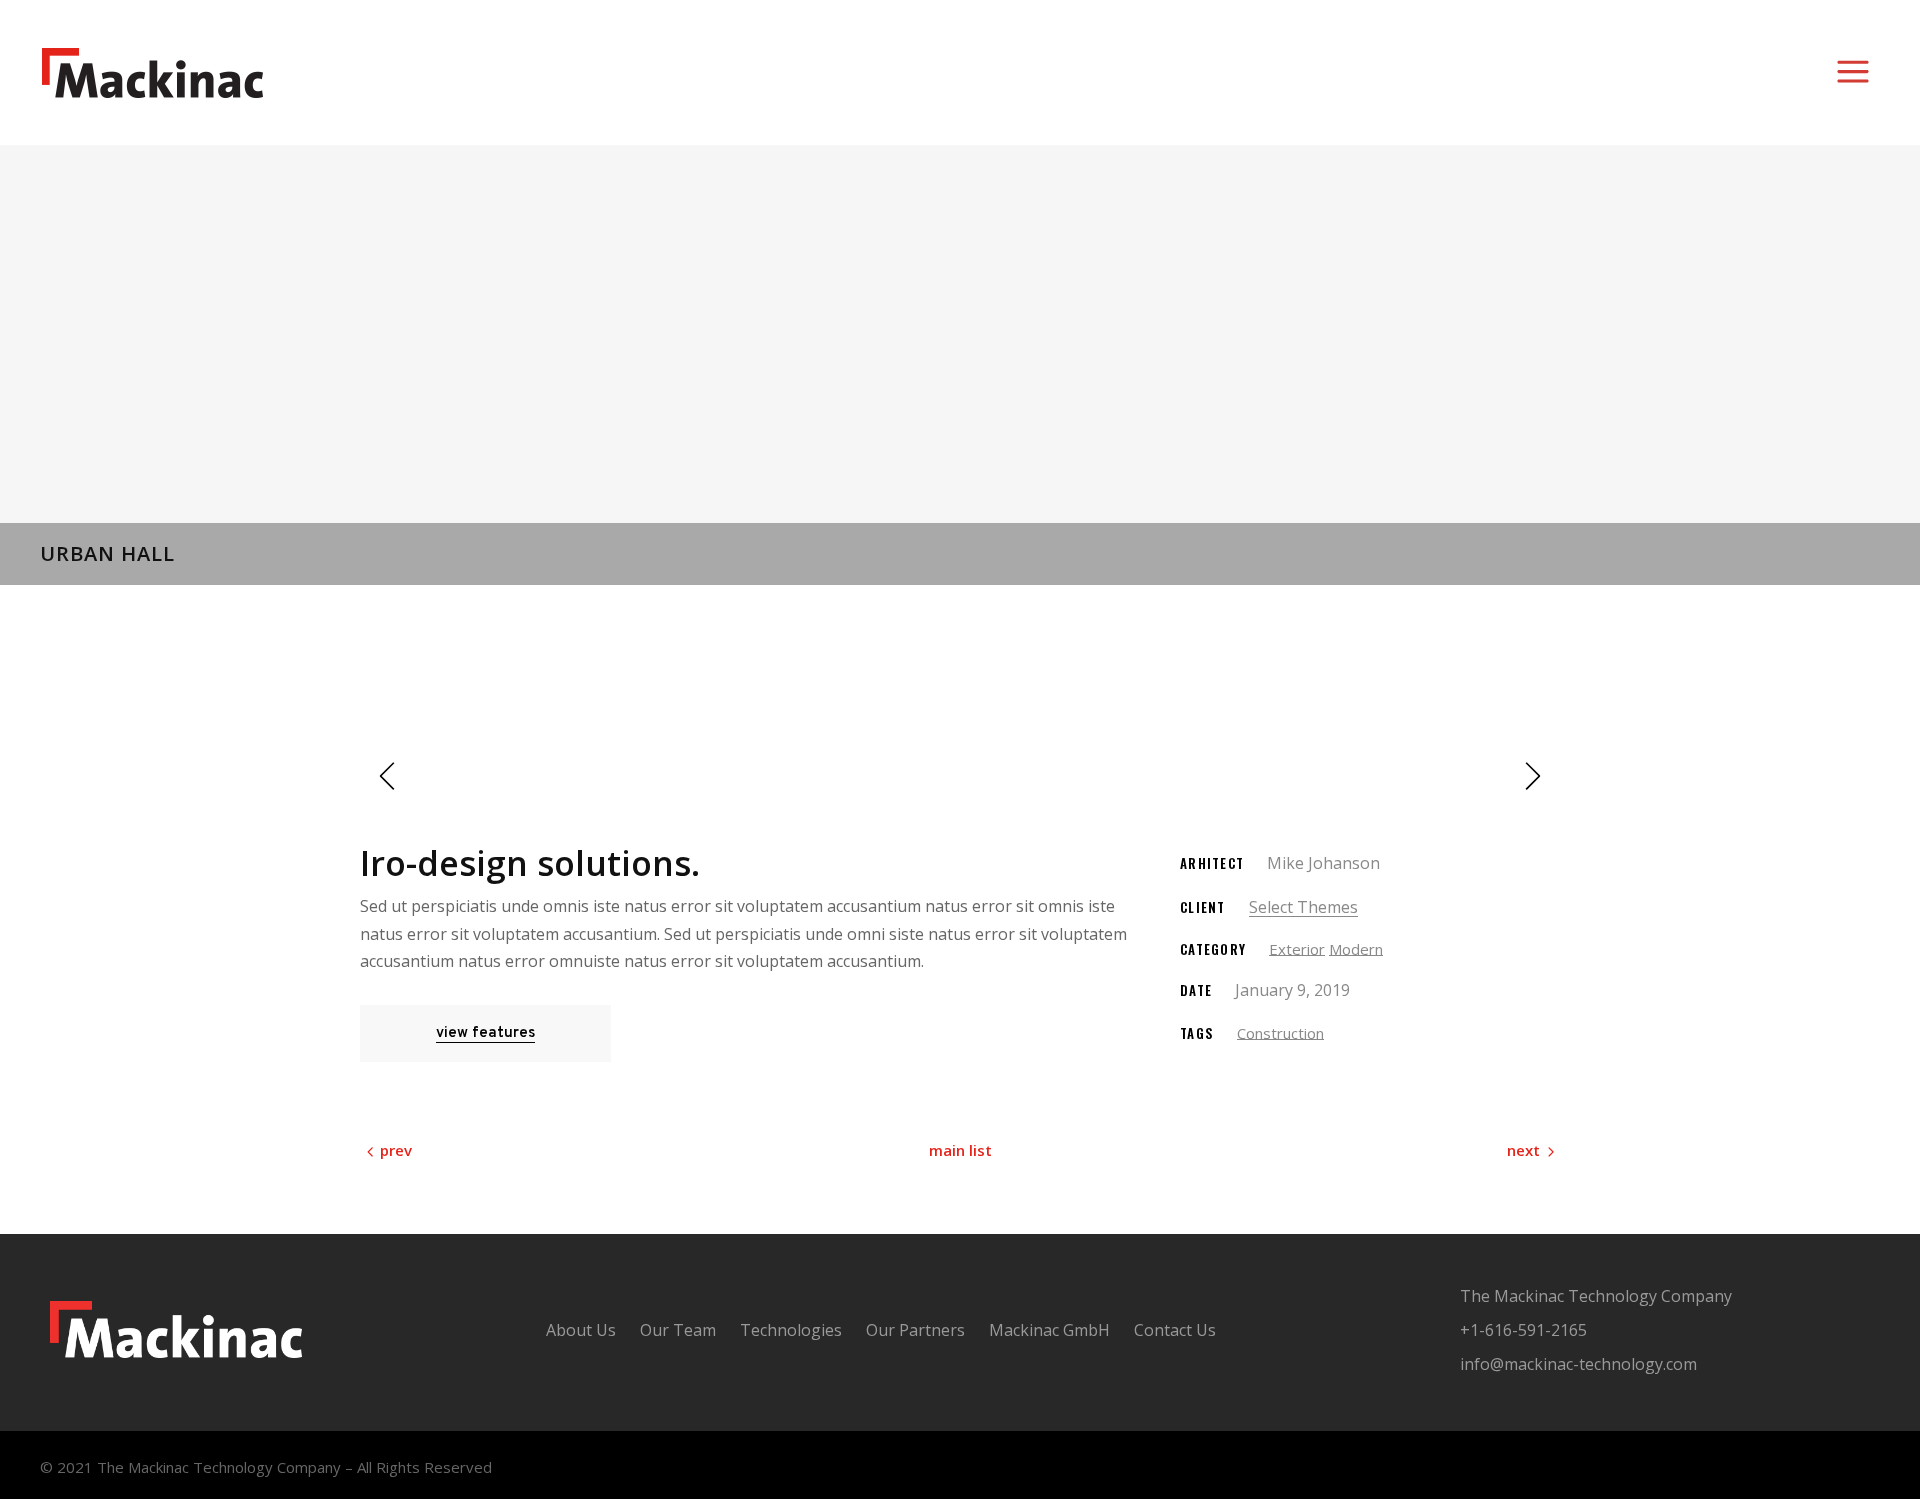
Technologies (791, 1330)
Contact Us (1175, 1330)
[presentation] (390, 776)
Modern (1356, 949)
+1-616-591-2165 (1523, 1330)
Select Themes (1303, 907)
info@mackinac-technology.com (1578, 1364)
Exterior (1297, 949)
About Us (581, 1330)
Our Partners (915, 1330)
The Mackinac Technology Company (1596, 1296)
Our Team (678, 1330)
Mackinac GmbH (1049, 1330)
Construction (1280, 1033)
